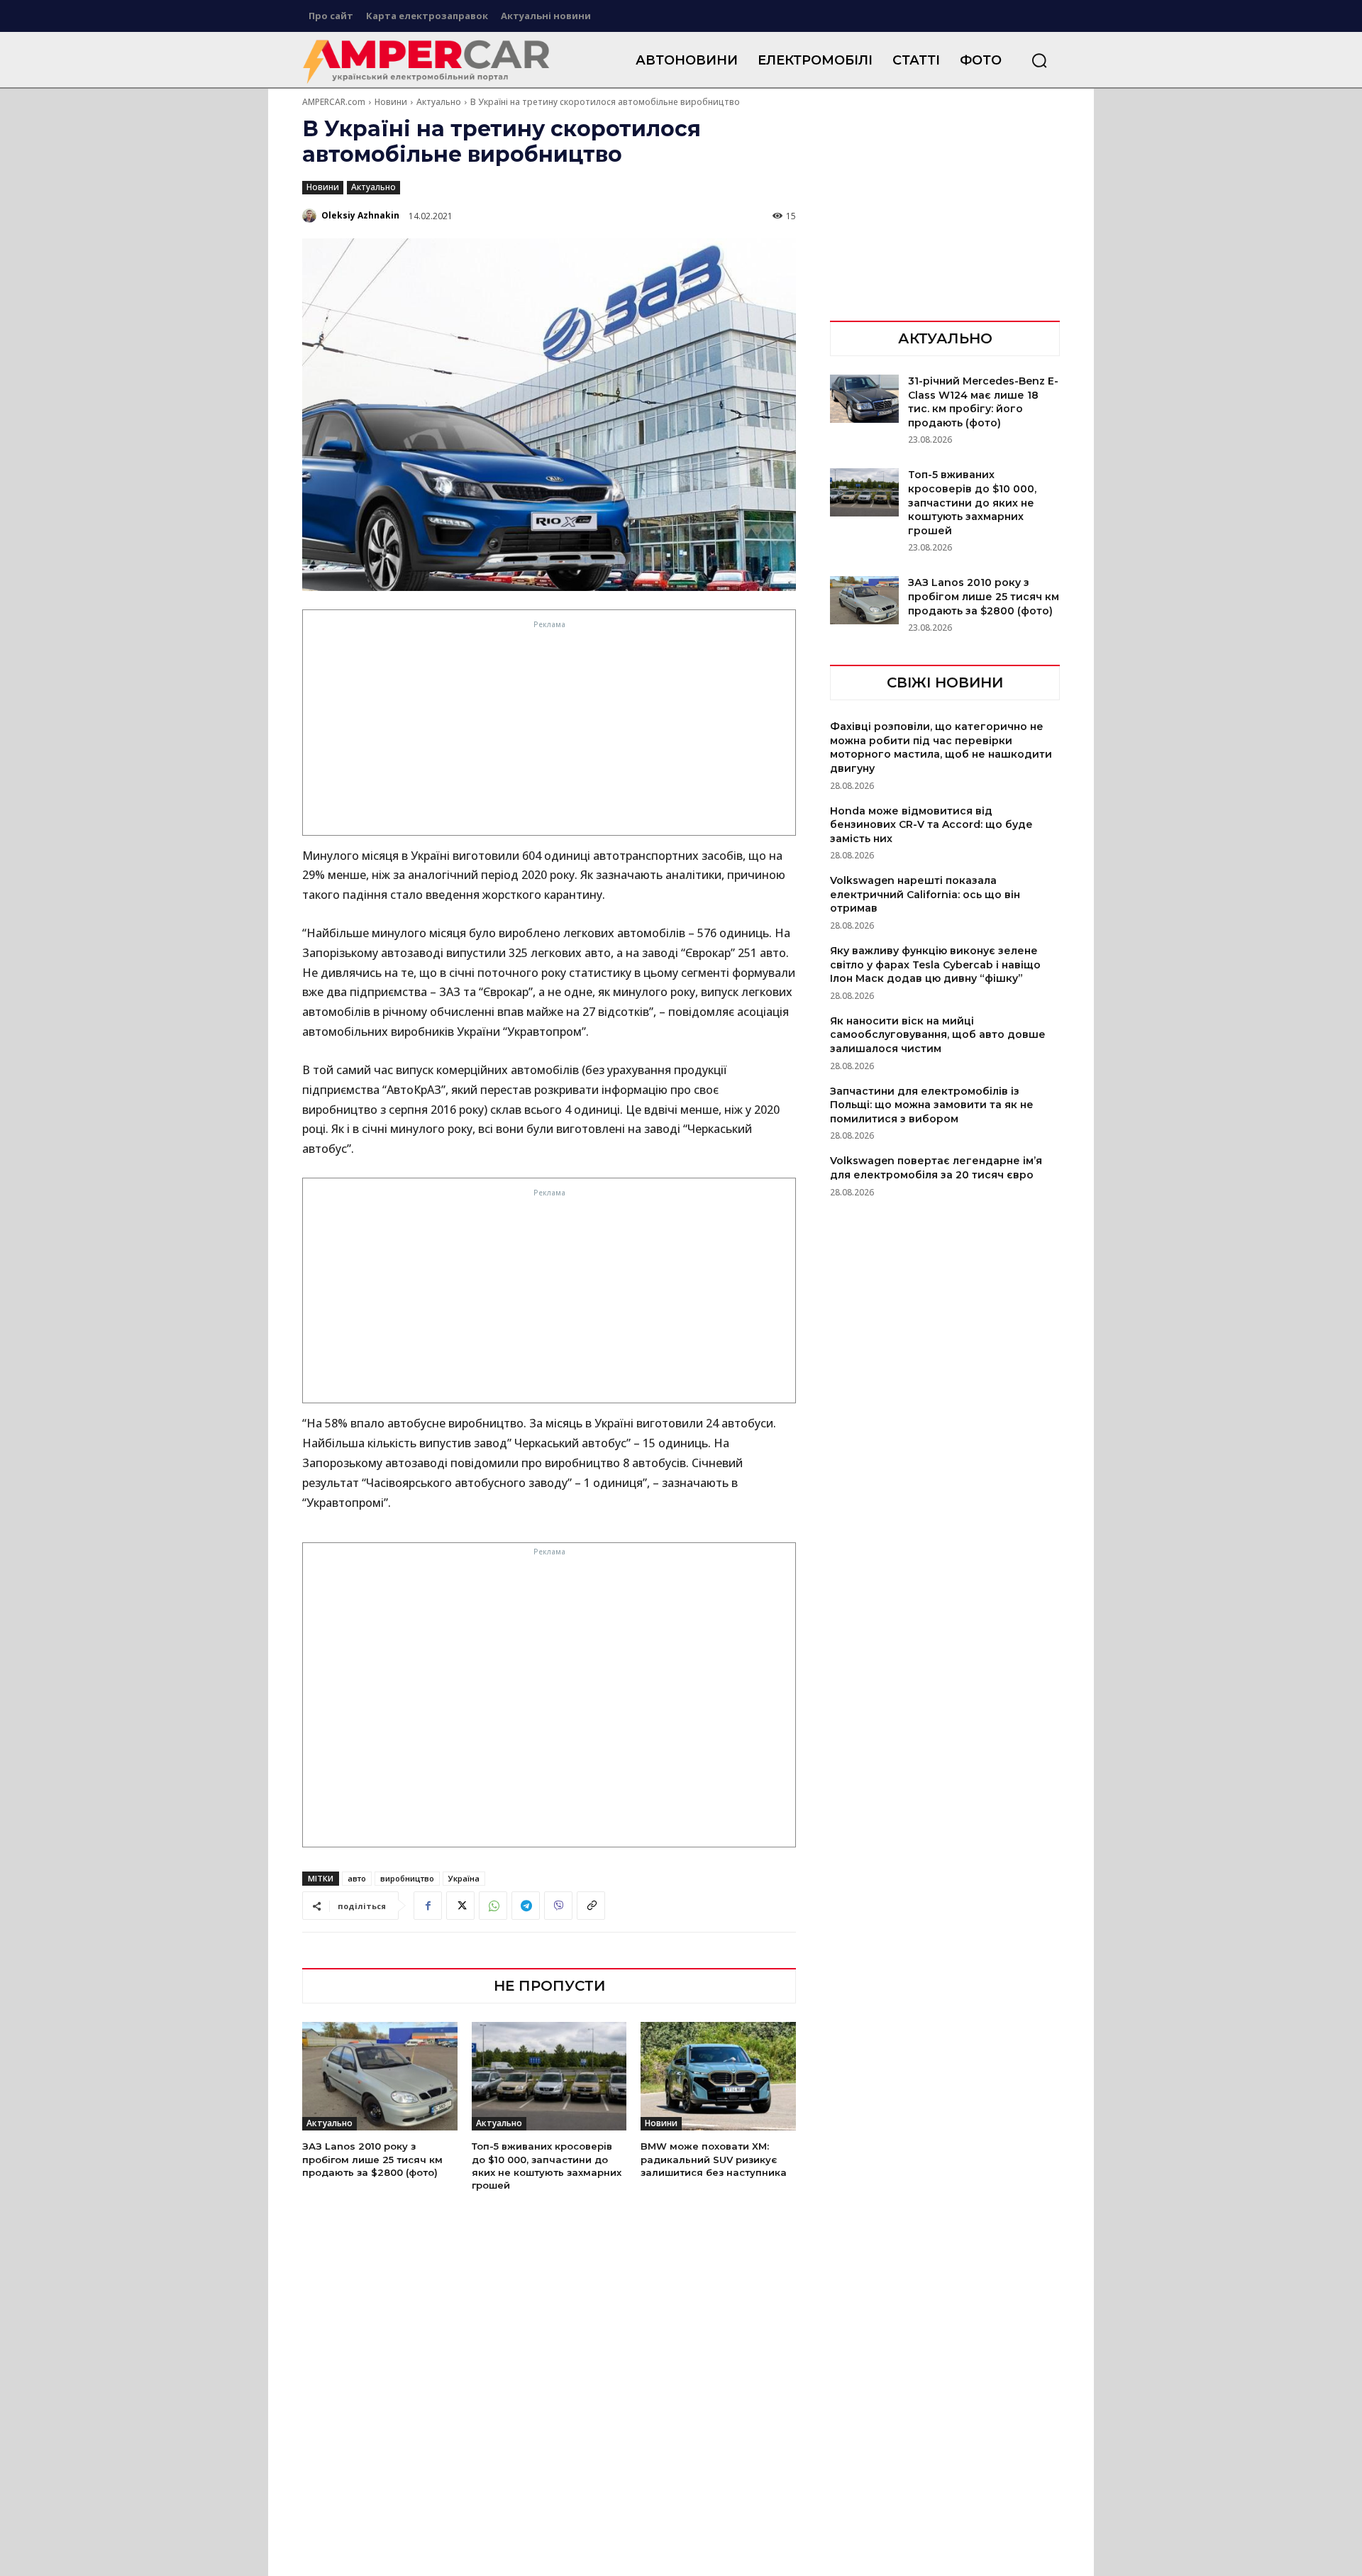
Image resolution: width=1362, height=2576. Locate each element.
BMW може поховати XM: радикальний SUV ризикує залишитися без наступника (714, 2159)
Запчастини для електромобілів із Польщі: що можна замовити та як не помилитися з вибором (932, 1105)
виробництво (407, 1878)
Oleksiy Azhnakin (360, 215)
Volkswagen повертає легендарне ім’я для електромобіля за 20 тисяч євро (936, 1168)
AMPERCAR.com (334, 102)
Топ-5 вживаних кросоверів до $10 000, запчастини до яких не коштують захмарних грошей (972, 502)
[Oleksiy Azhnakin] (311, 216)
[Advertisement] (550, 732)
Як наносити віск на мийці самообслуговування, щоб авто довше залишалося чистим (938, 1035)
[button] (1039, 60)
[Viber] (558, 1906)
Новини (391, 102)
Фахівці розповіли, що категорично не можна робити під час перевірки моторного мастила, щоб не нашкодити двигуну (941, 747)
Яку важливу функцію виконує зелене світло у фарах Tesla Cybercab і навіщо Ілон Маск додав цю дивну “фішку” (935, 964)
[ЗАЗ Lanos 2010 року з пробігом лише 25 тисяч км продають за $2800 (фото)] (380, 2076)
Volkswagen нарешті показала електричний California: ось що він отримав (925, 894)
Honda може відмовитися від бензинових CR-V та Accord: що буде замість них (931, 825)
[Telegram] (526, 1906)
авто (357, 1878)
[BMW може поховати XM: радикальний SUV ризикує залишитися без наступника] (718, 2076)
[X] (460, 1906)
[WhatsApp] (493, 1906)
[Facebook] (428, 1906)
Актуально (439, 102)
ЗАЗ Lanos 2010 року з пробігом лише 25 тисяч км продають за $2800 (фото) (372, 2159)
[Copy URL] (591, 1906)
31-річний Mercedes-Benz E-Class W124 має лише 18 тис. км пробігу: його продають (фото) (983, 402)
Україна (464, 1878)
